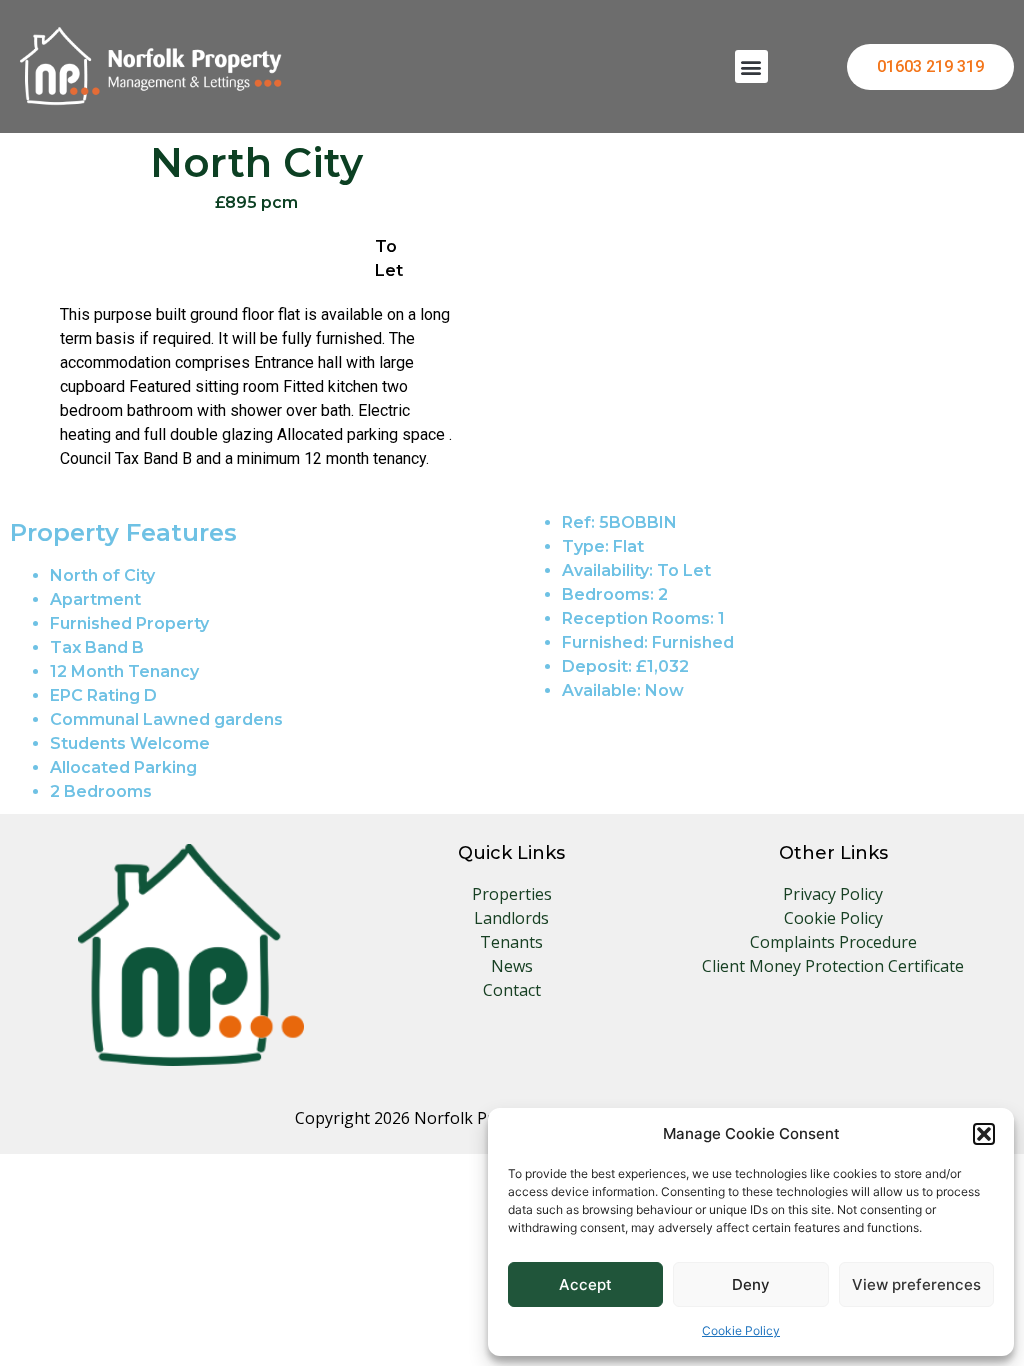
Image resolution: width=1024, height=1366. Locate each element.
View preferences (916, 1284)
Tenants (511, 942)
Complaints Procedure (833, 942)
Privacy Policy (833, 894)
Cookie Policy (741, 1330)
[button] (984, 1134)
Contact (512, 990)
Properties (512, 894)
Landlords (511, 918)
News (512, 966)
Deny (751, 1284)
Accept (585, 1284)
